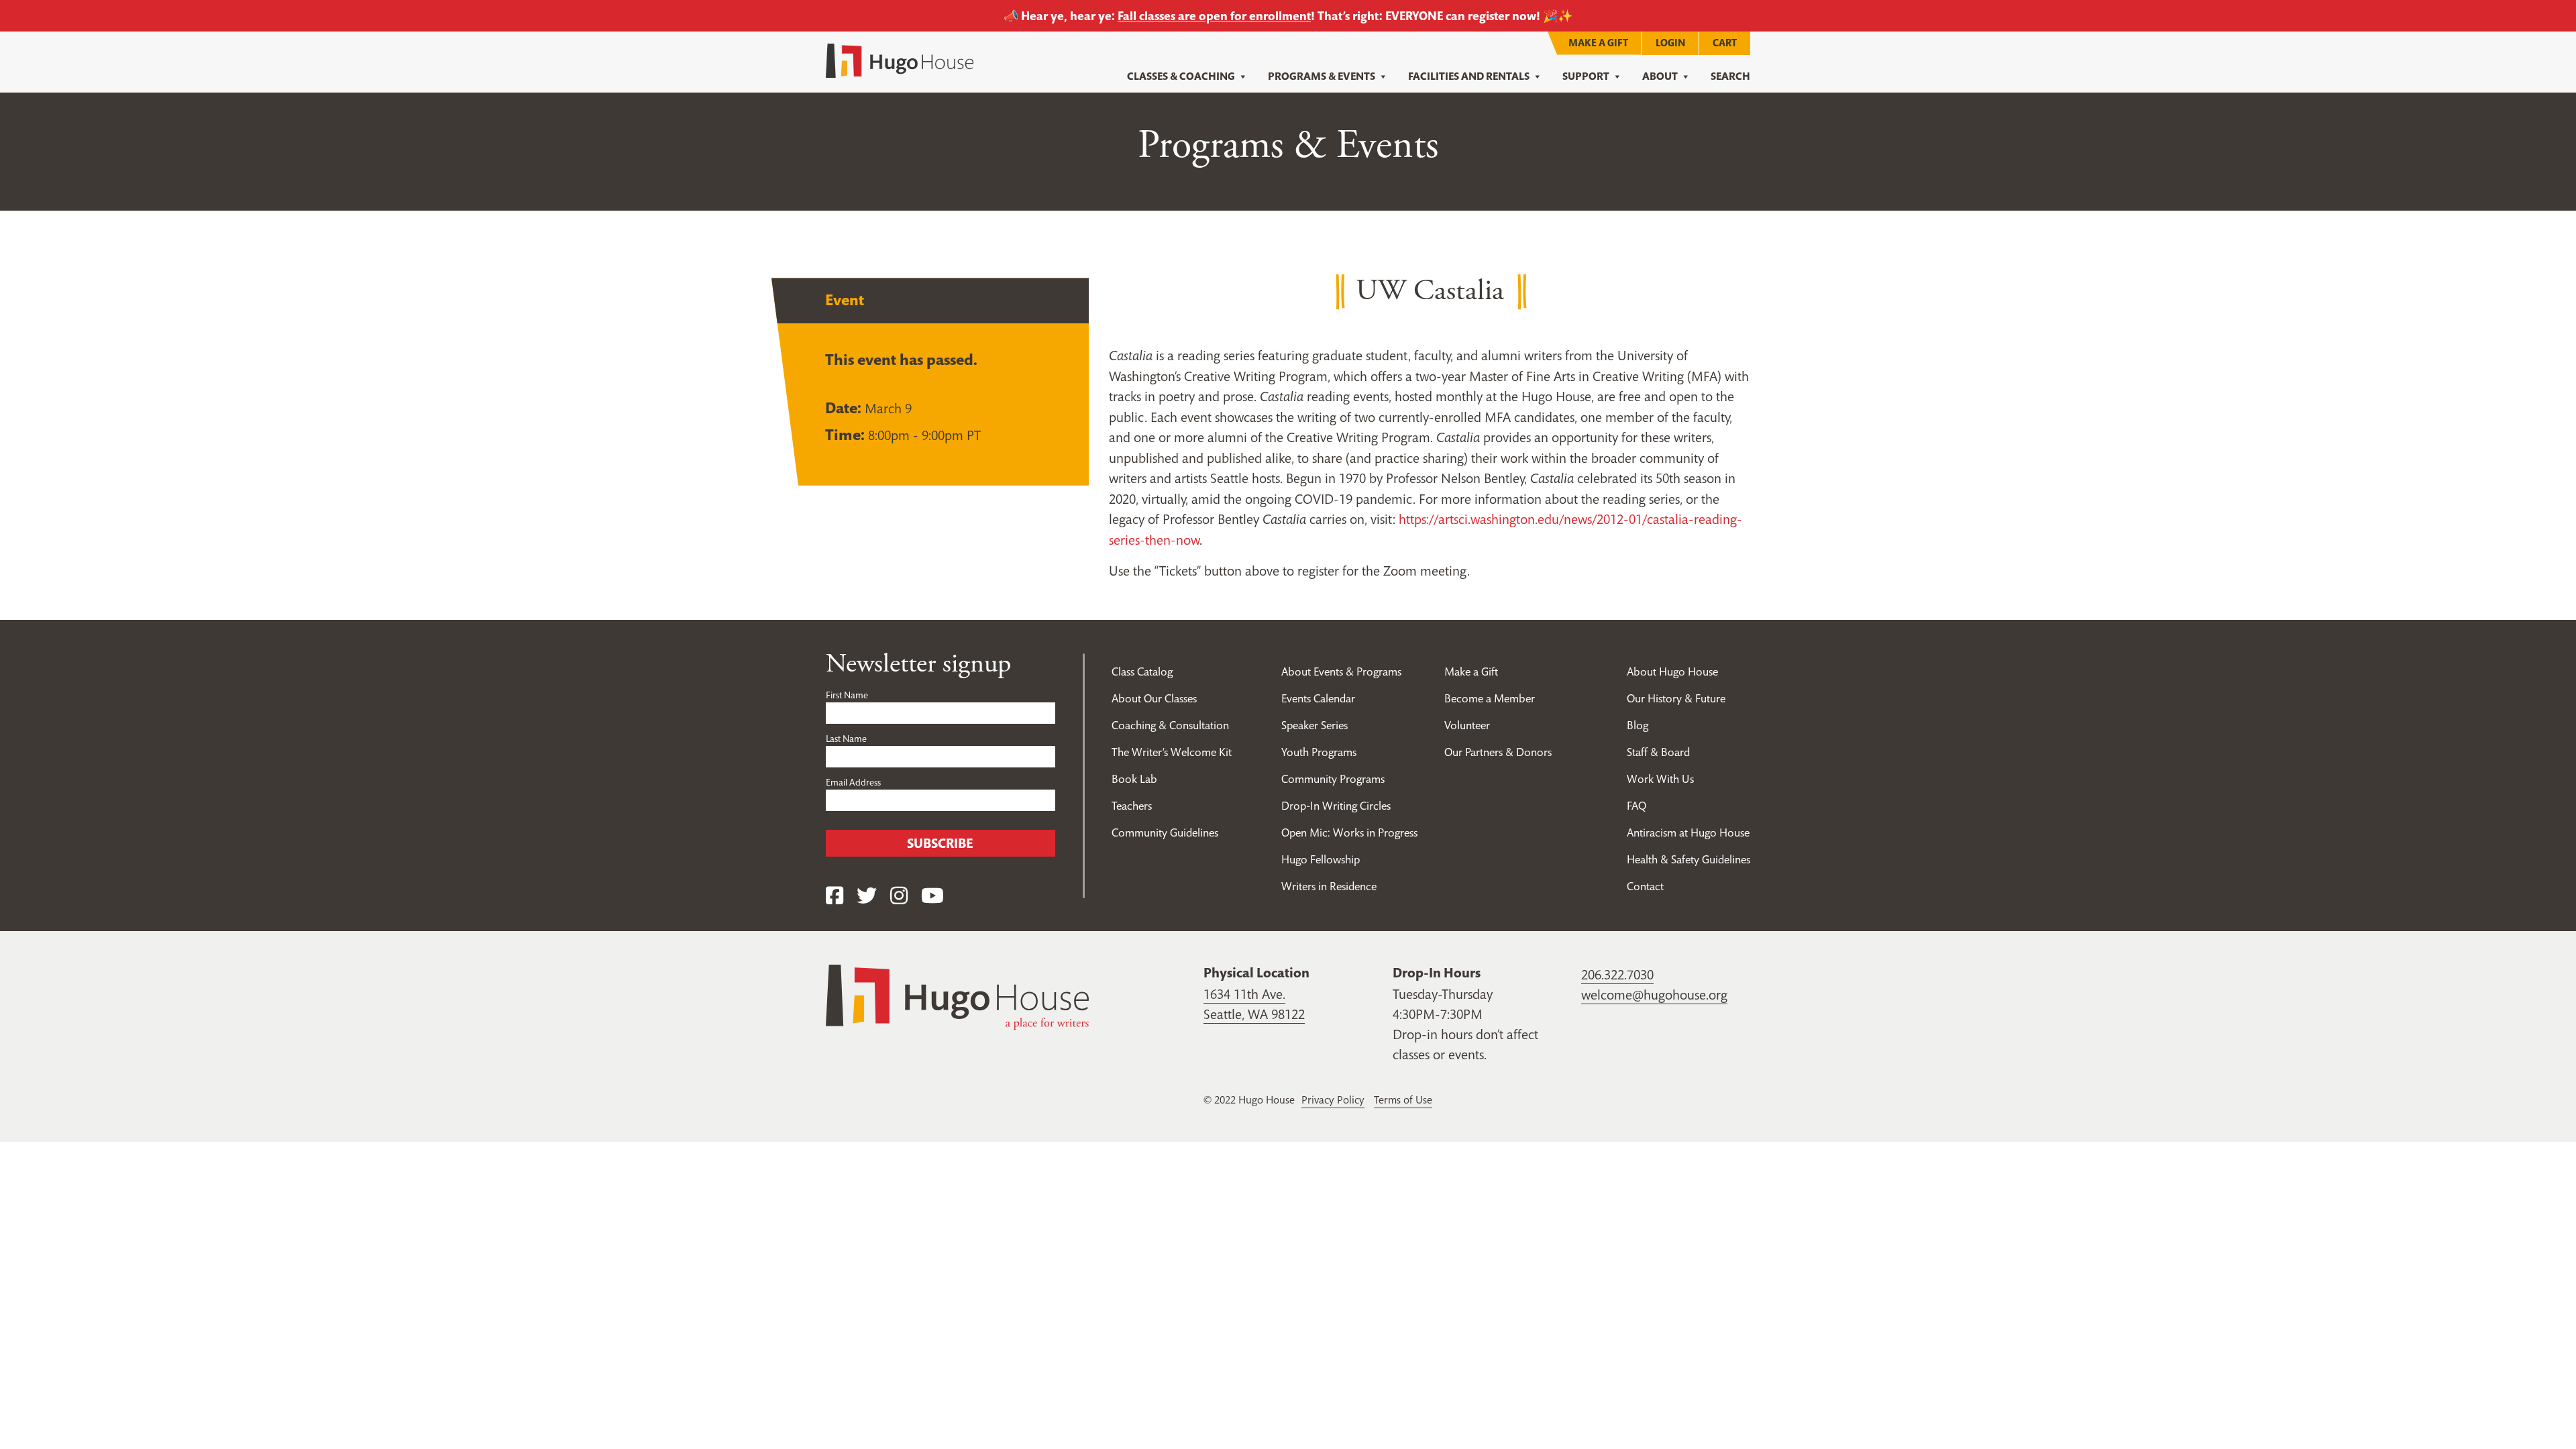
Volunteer (1467, 725)
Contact (1645, 886)
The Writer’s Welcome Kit (1172, 752)
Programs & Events (1322, 76)
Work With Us (1660, 779)
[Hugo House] (957, 996)
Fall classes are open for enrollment (1214, 16)
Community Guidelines (1165, 833)
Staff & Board (1658, 752)
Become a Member (1490, 698)
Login (1670, 43)
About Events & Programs (1341, 672)
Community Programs (1333, 779)
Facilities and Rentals (1469, 76)
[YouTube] (932, 896)
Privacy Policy (1333, 1099)
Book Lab (1134, 779)
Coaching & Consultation (1170, 725)
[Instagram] (899, 896)
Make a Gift (1598, 43)
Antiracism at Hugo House (1688, 833)
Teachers (1132, 806)
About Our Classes (1154, 698)
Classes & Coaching (1181, 76)
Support (1586, 76)
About (1660, 76)
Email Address (853, 782)
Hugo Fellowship (1321, 859)
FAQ (1636, 806)
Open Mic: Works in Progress (1349, 833)
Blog (1638, 725)
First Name (847, 695)
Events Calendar (1318, 698)
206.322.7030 (1617, 975)
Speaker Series (1314, 725)
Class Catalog (1142, 672)
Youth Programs (1319, 752)
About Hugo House (1672, 672)
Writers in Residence (1329, 886)
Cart (1725, 43)
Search (1730, 76)
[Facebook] (835, 896)
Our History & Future (1676, 698)
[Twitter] (867, 896)
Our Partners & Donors (1498, 752)
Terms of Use (1403, 1099)
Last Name (846, 739)
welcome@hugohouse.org (1654, 995)
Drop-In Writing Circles (1336, 806)
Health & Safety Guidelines (1688, 859)
